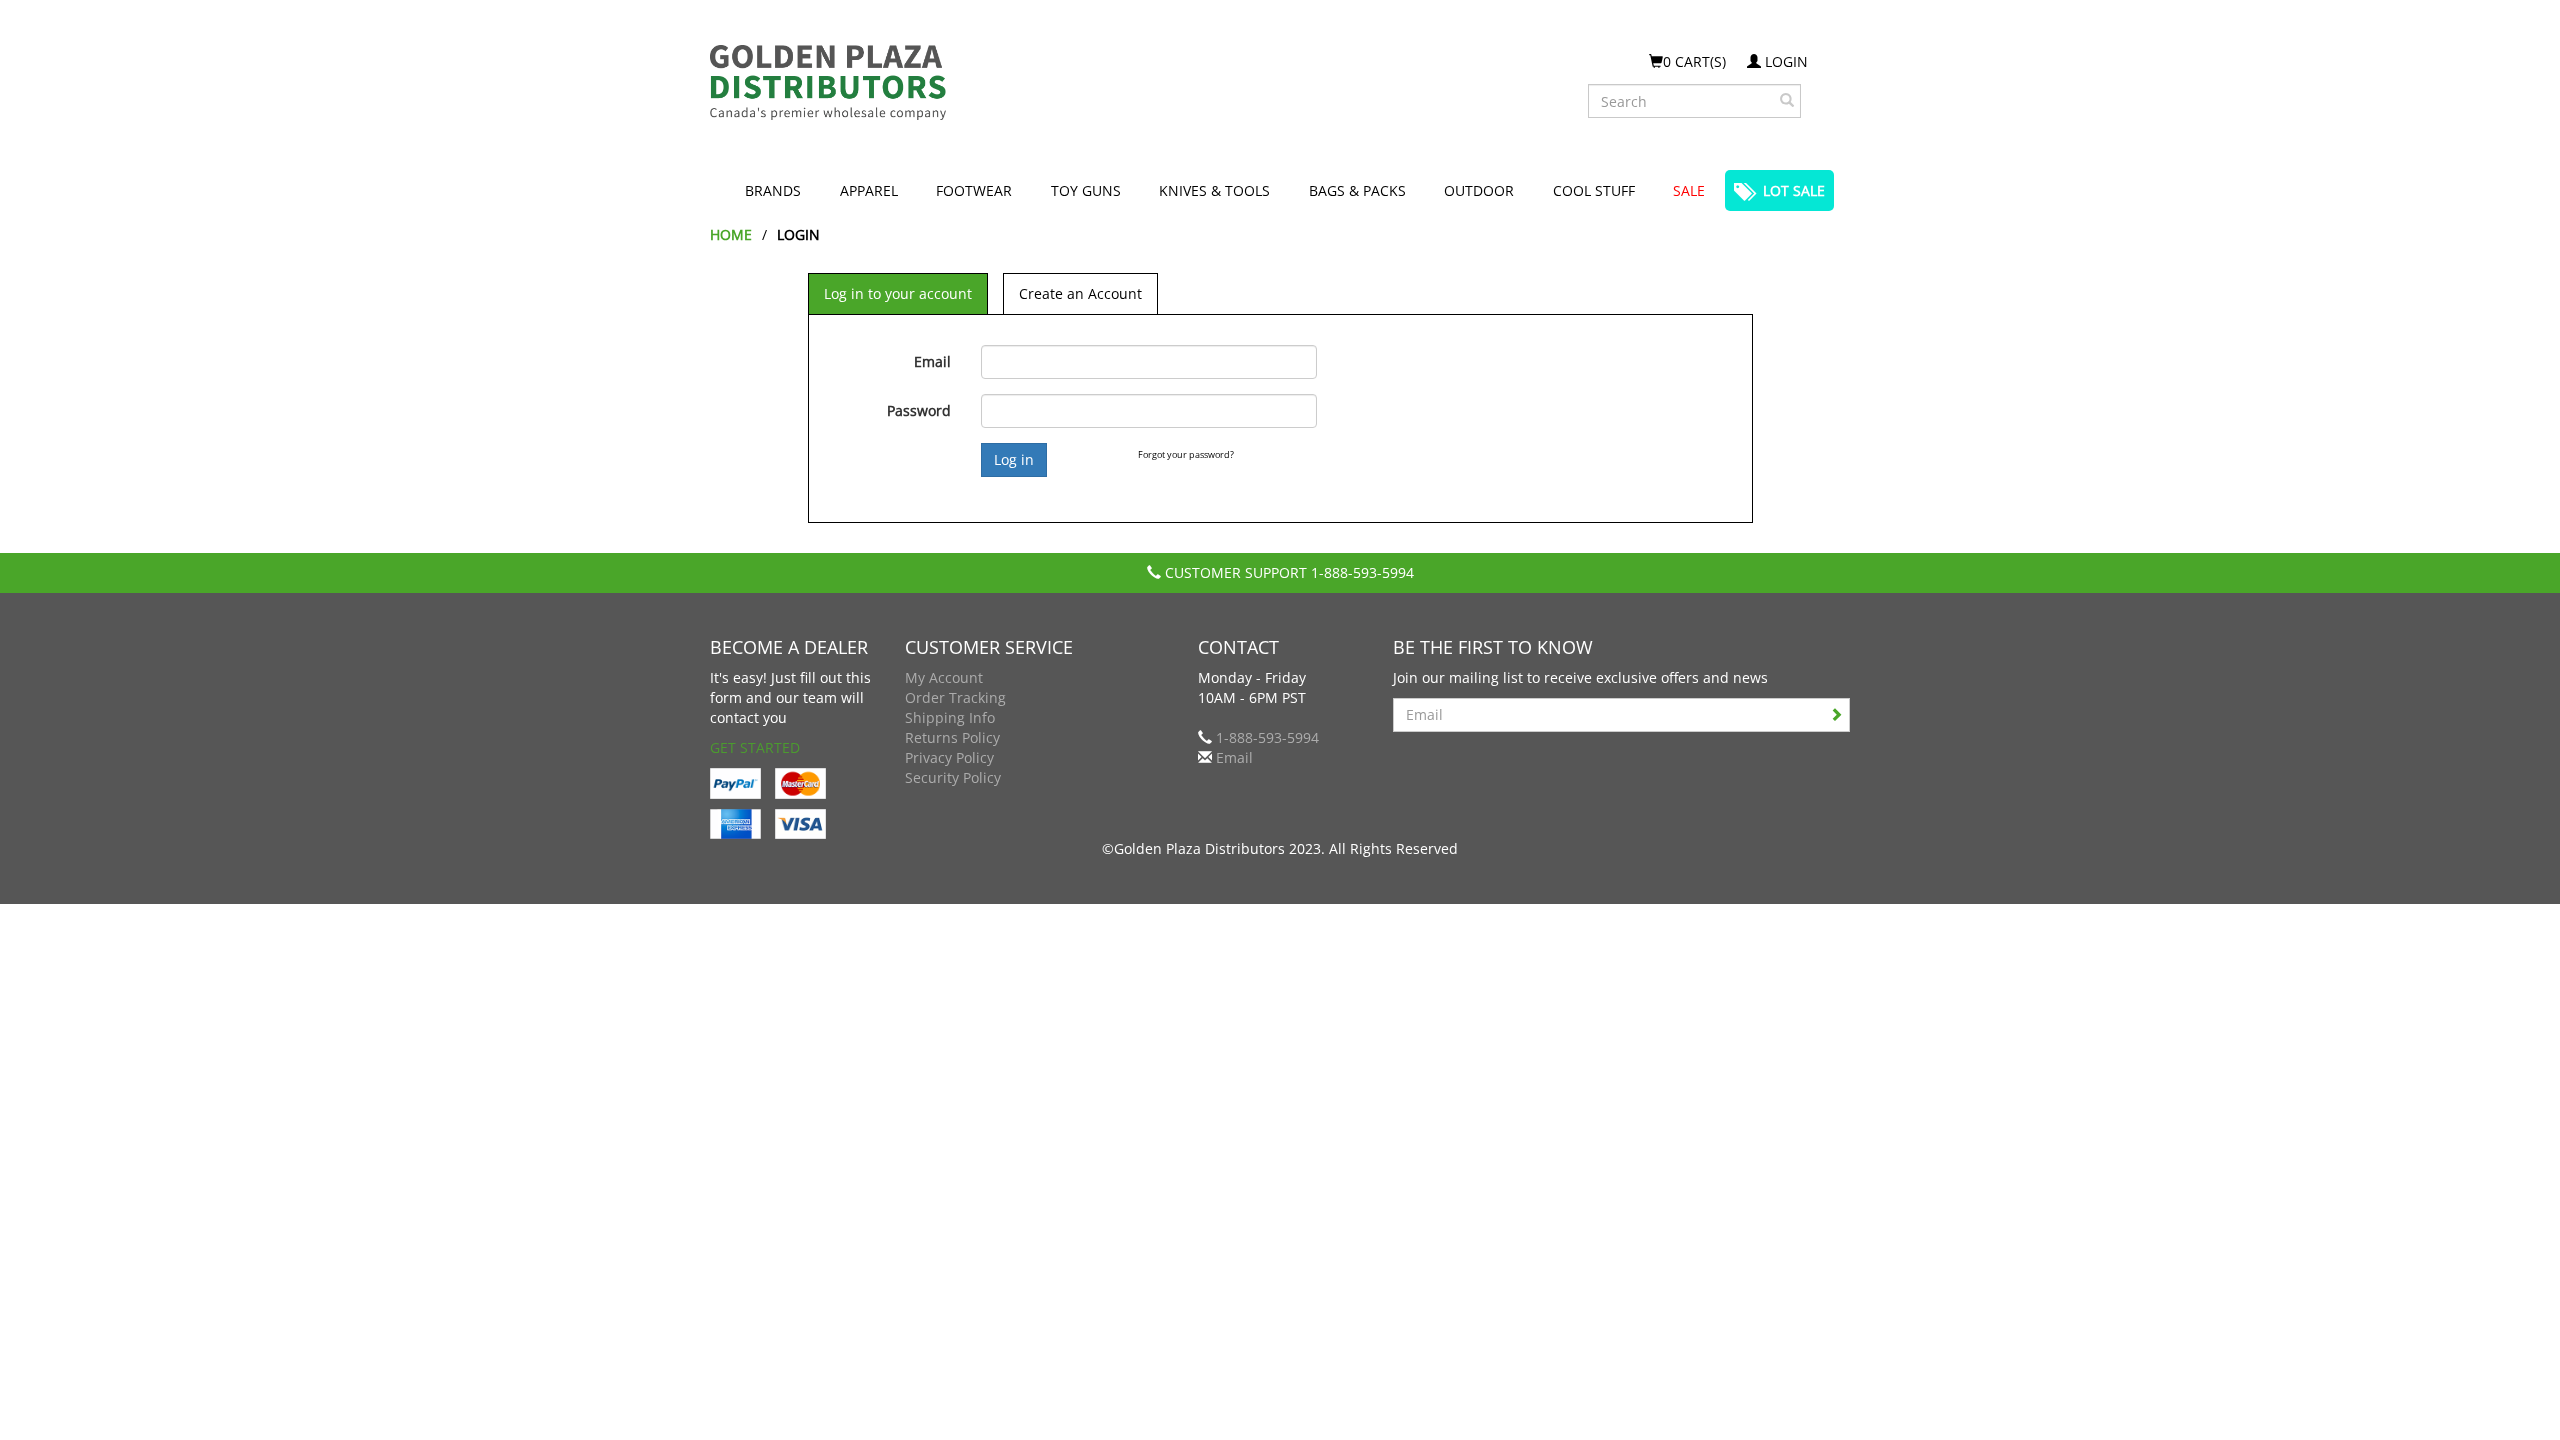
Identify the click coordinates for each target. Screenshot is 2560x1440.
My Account (944, 677)
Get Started (755, 747)
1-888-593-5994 (1362, 572)
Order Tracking (955, 697)
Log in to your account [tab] (898, 293)
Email (932, 361)
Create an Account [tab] (1080, 293)
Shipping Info (950, 717)
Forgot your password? (1186, 454)
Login (1784, 61)
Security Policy (953, 777)
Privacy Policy (949, 757)
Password (919, 410)
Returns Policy (952, 737)
